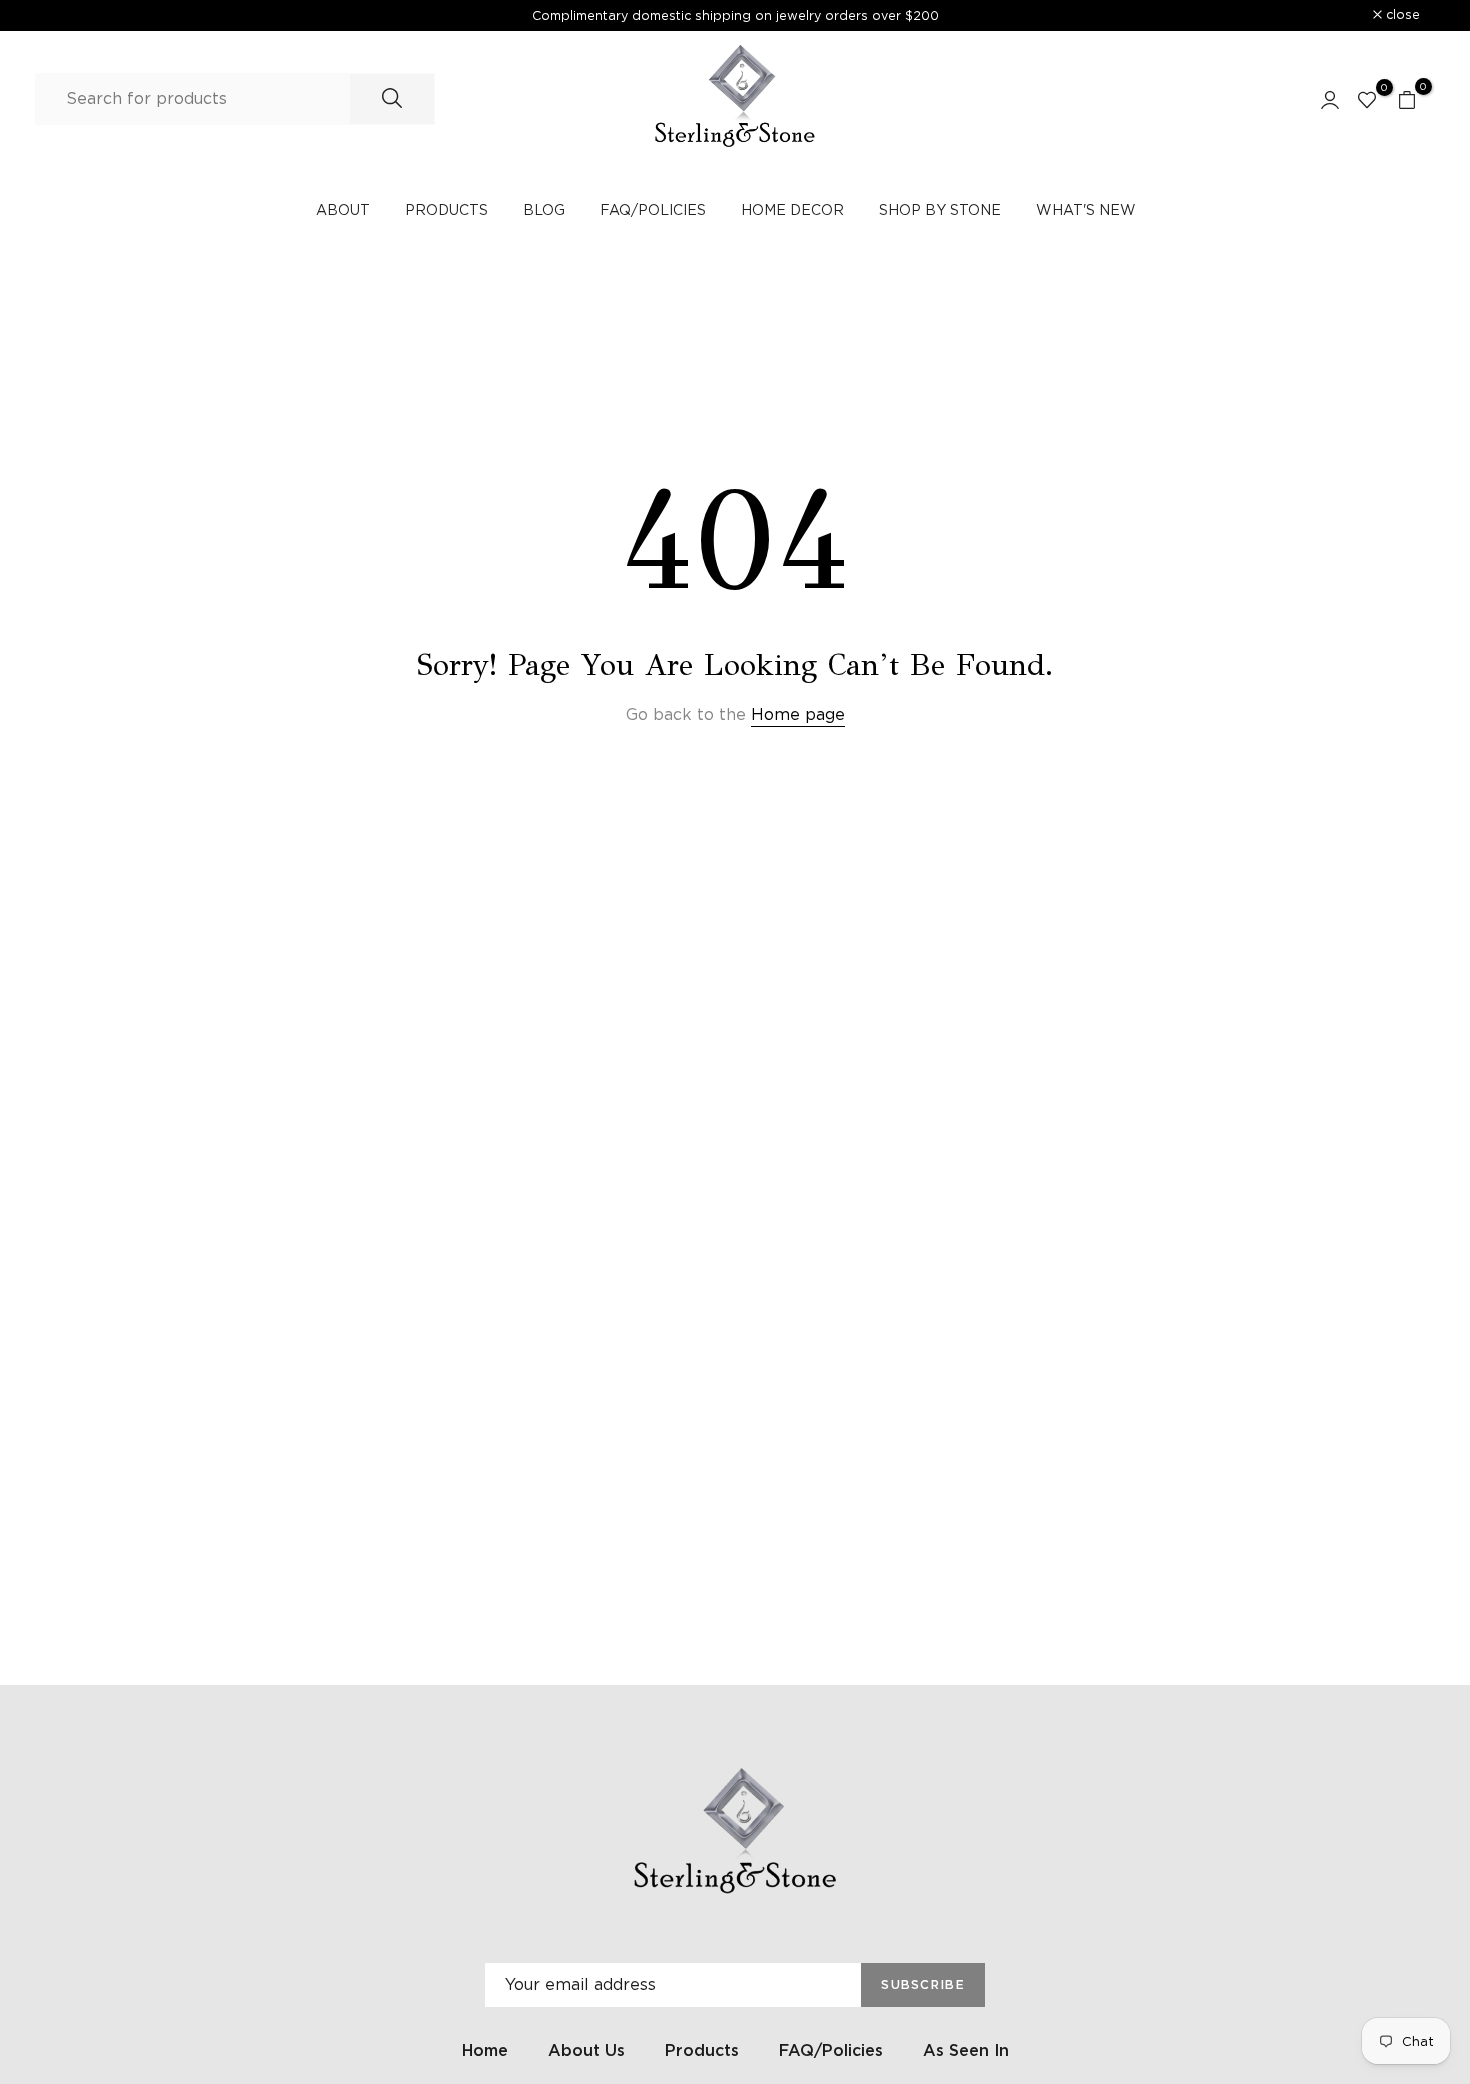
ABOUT (343, 210)
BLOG (544, 210)
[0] (1367, 99)
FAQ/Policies (831, 2050)
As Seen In (966, 2050)
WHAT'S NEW (1086, 210)
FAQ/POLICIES (653, 210)
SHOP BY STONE (940, 210)
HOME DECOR (792, 210)
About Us (586, 2050)
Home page (798, 714)
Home (485, 2050)
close (78, 15)
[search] (392, 99)
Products (702, 2050)
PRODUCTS (446, 210)
